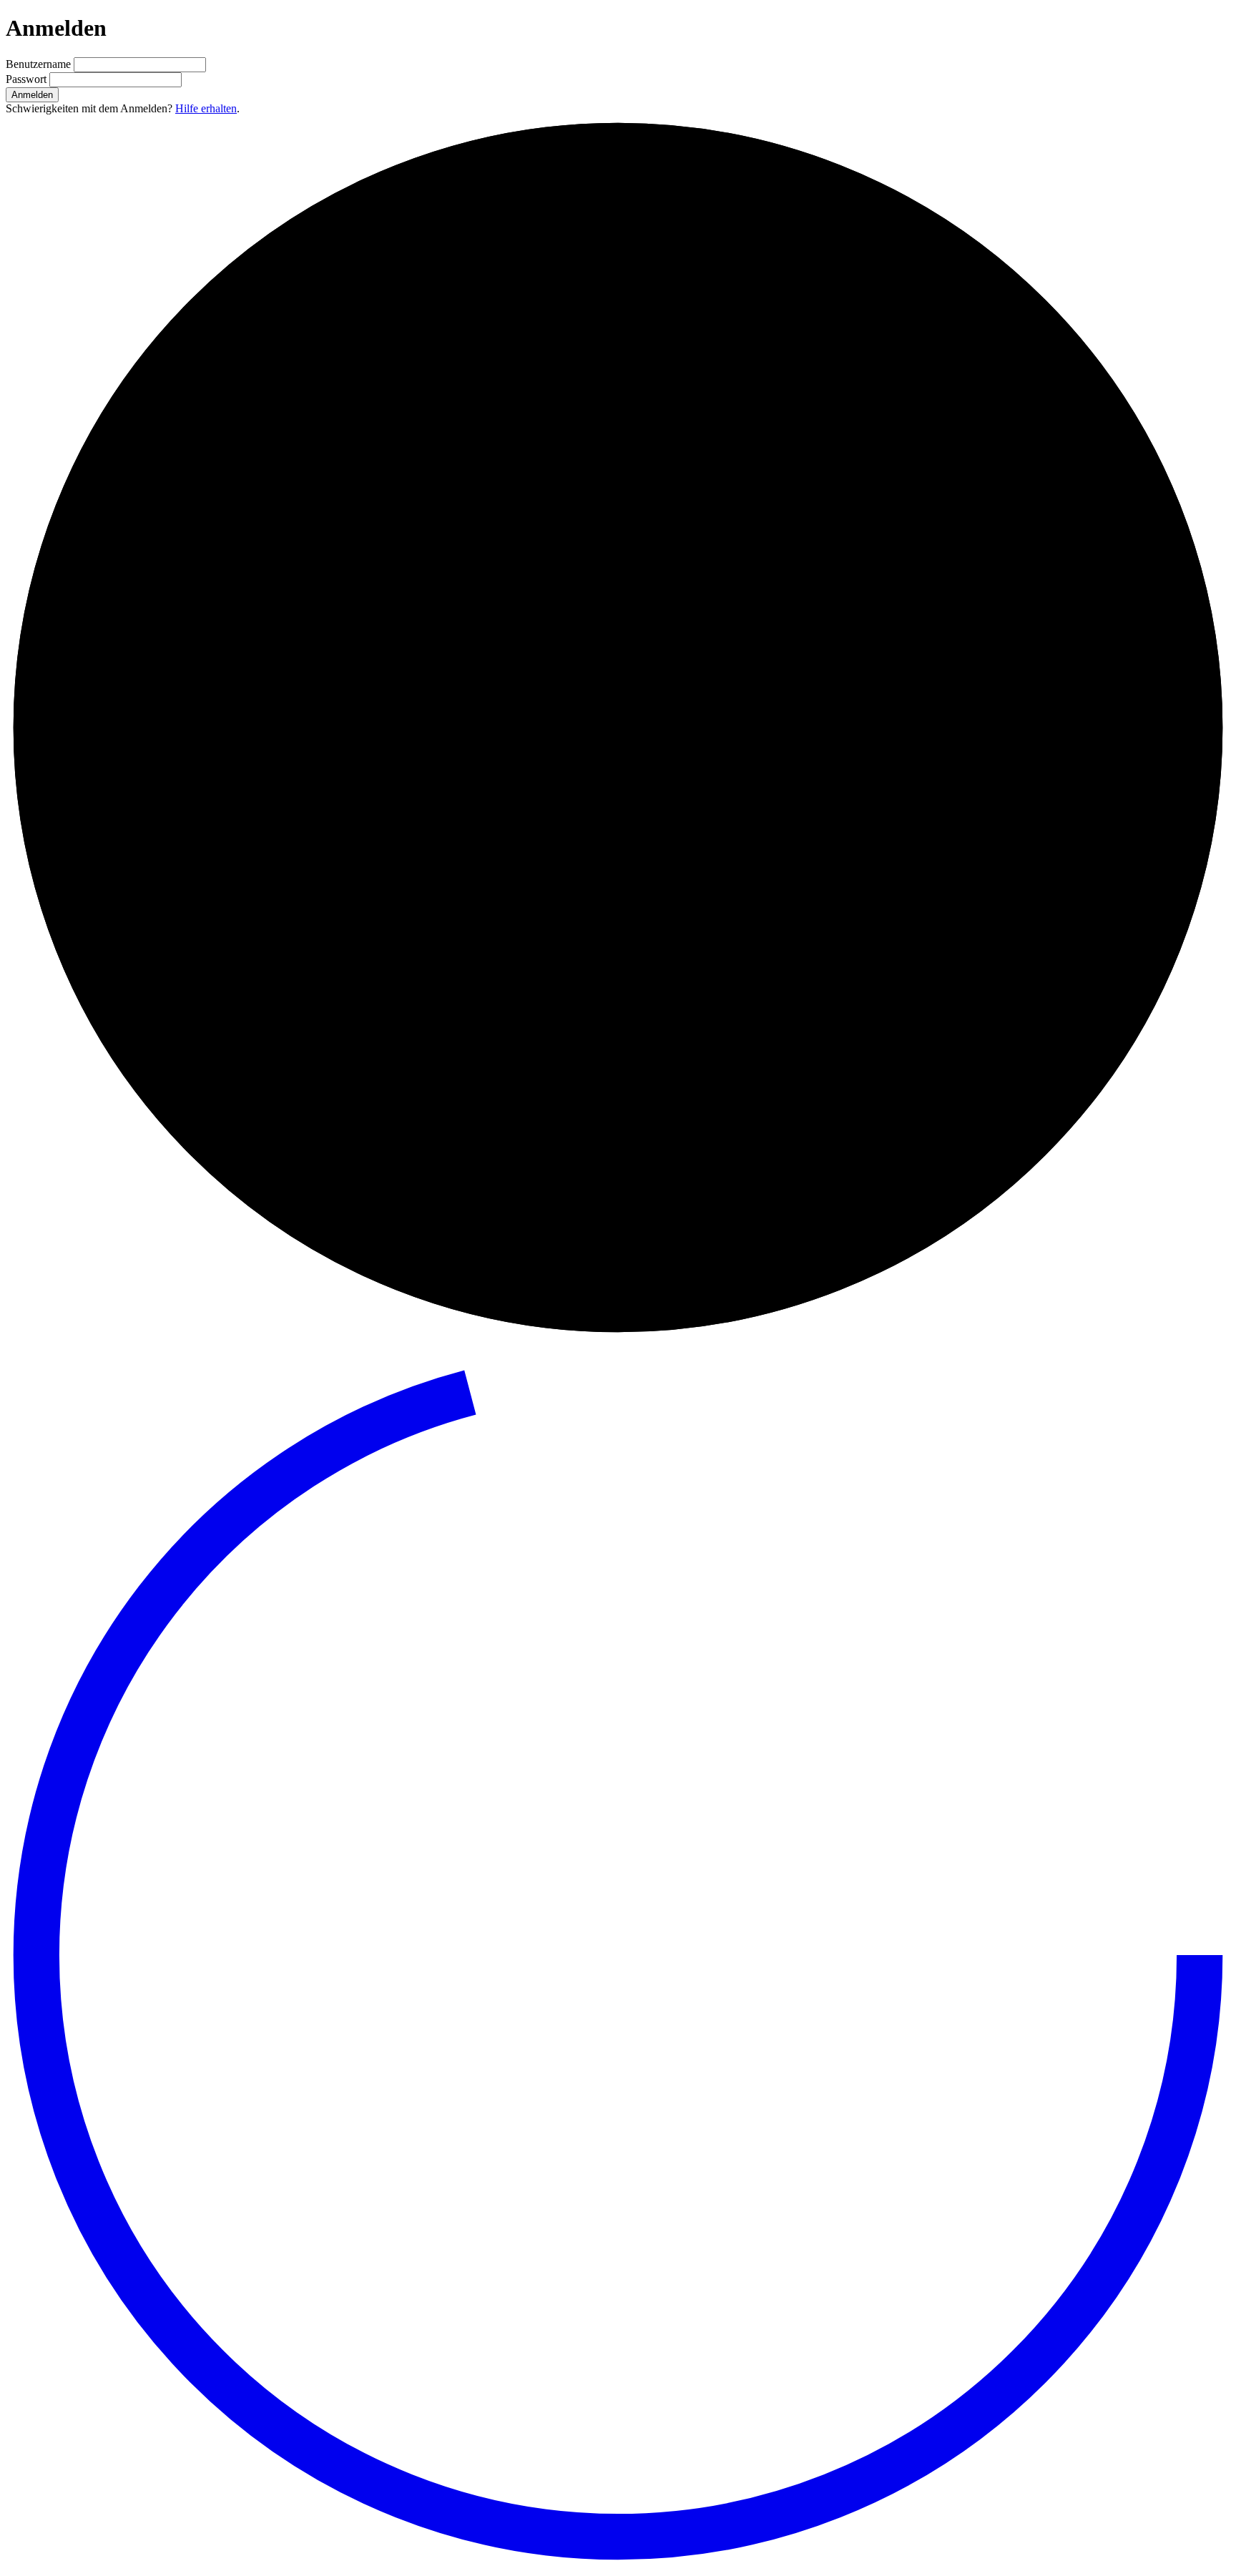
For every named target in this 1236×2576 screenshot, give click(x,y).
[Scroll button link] (618, 2563)
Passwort (28, 79)
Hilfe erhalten (206, 108)
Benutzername (40, 64)
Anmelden (32, 95)
